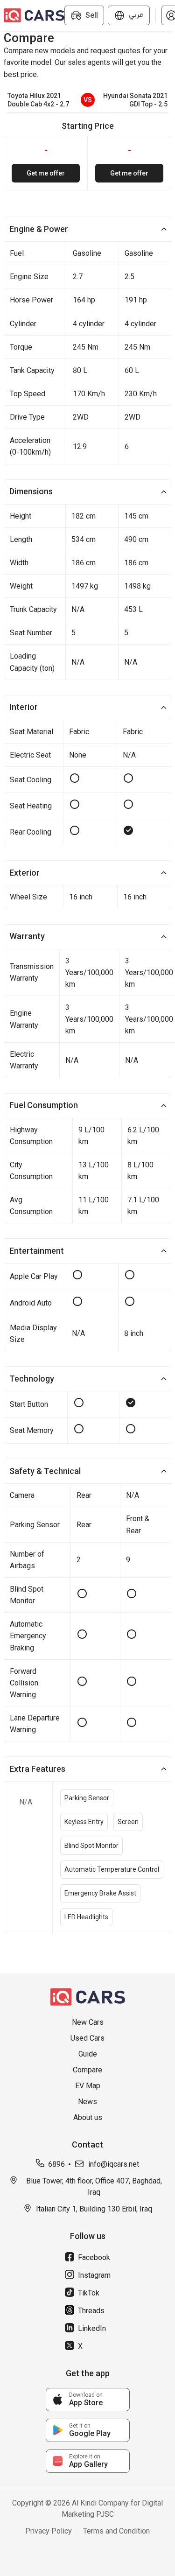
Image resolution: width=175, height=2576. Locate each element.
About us (88, 2117)
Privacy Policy (49, 2531)
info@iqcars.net (114, 2164)
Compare (87, 2070)
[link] (88, 2400)
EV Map (88, 2086)
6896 (56, 2164)
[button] (87, 229)
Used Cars (87, 2038)
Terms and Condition (116, 2531)
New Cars (88, 2022)
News (87, 2102)
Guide (88, 2054)
